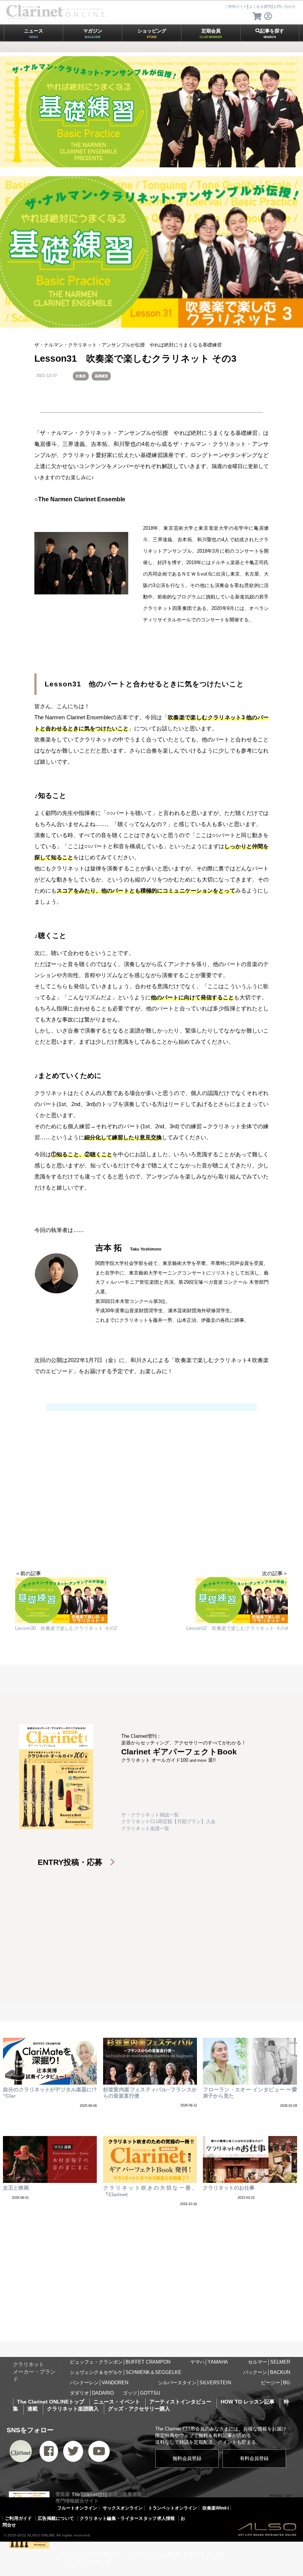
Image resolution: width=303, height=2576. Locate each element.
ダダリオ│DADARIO (92, 2393)
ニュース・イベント (117, 2402)
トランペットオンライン (173, 2508)
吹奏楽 (81, 376)
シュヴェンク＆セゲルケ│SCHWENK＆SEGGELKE (126, 2372)
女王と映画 (16, 2188)
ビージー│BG (275, 2383)
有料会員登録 (254, 2458)
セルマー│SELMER (269, 2362)
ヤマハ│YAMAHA (209, 2362)
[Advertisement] (151, 1511)
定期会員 (211, 33)
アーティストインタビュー (180, 2402)
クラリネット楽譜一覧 (145, 1828)
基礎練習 (101, 376)
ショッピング (152, 33)
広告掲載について (56, 2518)
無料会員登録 (187, 2458)
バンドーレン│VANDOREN (99, 2383)
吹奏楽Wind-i (216, 2508)
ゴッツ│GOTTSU (141, 2393)
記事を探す (272, 33)
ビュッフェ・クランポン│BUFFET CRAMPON (120, 2362)
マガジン (93, 33)
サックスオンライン (123, 2508)
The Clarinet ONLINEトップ (51, 2402)
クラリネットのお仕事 (229, 2188)
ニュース (34, 33)
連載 (33, 2409)
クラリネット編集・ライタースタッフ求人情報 (127, 2518)
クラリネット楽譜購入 (73, 2409)
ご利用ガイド (18, 2518)
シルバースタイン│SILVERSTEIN (195, 2383)
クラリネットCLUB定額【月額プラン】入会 (168, 1821)
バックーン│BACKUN (267, 2372)
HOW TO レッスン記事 (248, 2402)
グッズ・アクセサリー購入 (139, 2409)
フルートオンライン (77, 2508)
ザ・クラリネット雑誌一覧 (150, 1815)
